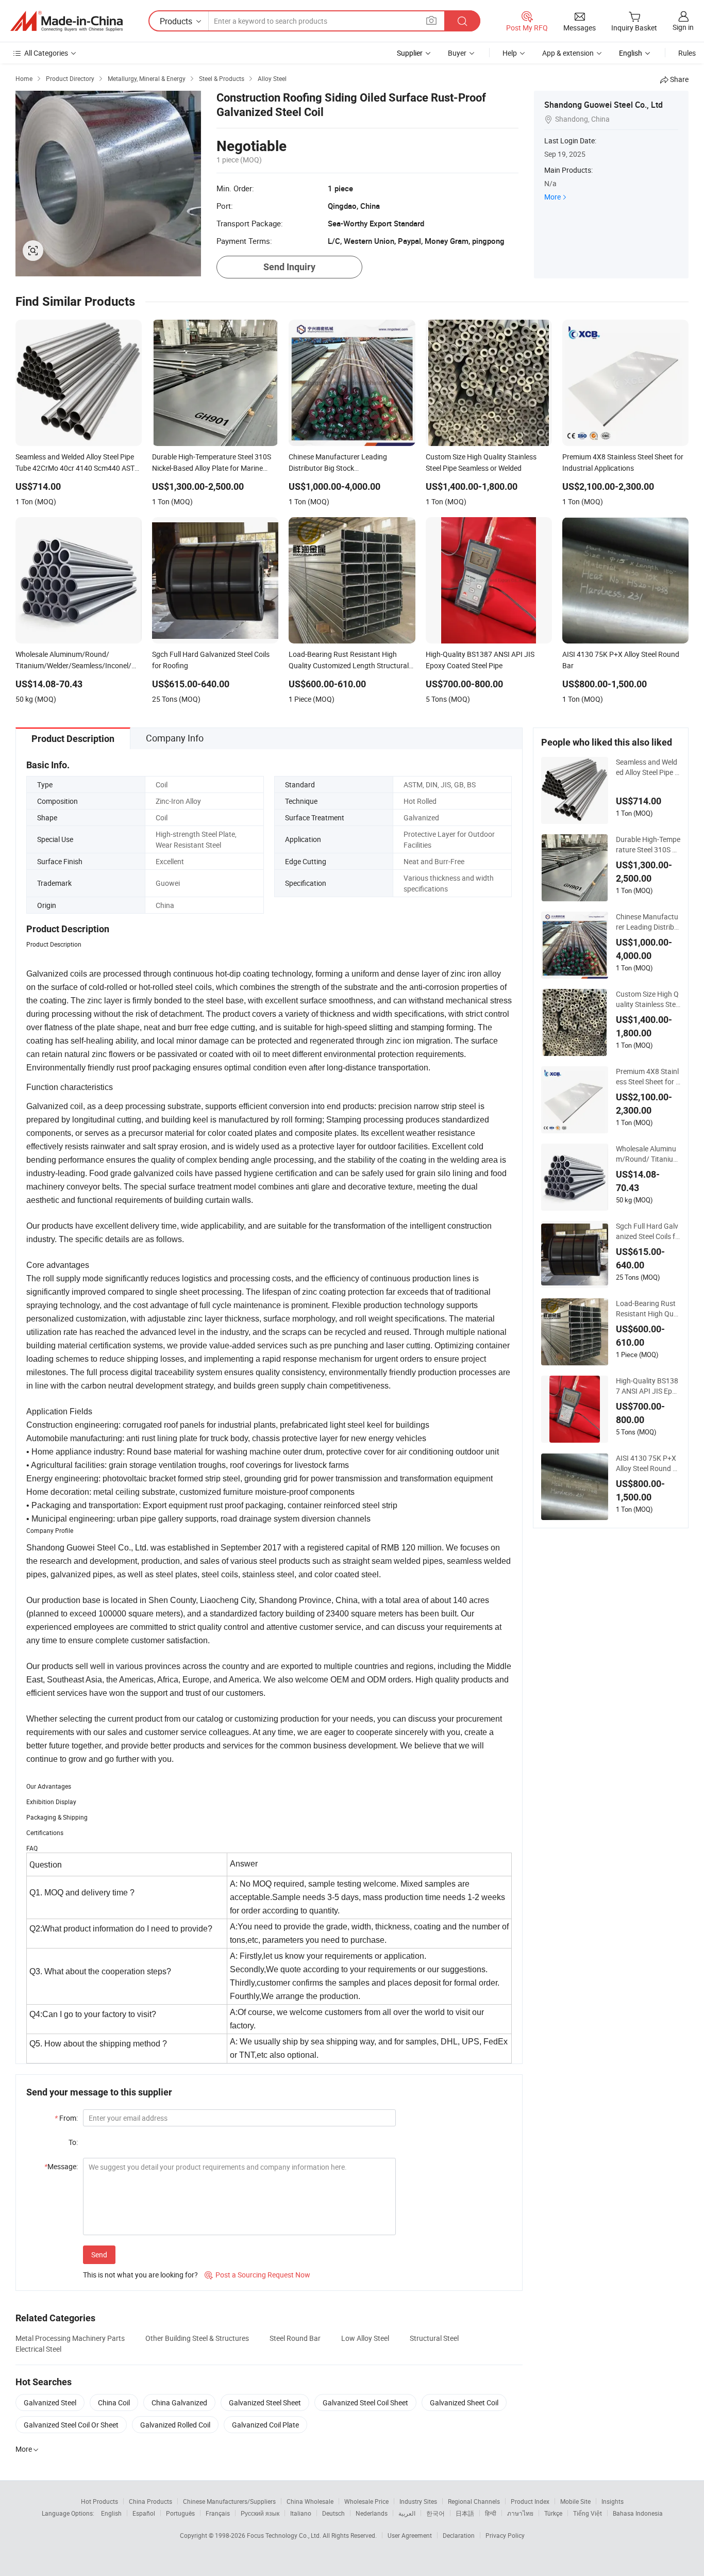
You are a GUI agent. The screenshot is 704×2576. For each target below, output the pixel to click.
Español (144, 2513)
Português (180, 2513)
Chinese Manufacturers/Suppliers (229, 2501)
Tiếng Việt (588, 2513)
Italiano (301, 2513)
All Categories (46, 53)
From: (66, 2118)
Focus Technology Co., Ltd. (285, 2535)
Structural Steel (434, 2338)
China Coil (114, 2402)
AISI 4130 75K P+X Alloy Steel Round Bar (647, 1463)
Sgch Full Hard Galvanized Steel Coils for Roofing (648, 1231)
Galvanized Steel (50, 2402)
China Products (150, 2501)
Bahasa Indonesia (638, 2513)
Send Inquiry (289, 267)
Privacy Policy (505, 2535)
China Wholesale (310, 2501)
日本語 (465, 2513)
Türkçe (553, 2513)
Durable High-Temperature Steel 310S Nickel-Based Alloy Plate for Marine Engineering (648, 845)
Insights (613, 2501)
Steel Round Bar (295, 2338)
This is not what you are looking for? (140, 2275)
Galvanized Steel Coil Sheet (365, 2402)
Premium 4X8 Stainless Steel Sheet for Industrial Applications (647, 1077)
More (552, 197)
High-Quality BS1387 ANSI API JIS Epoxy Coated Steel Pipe (648, 1386)
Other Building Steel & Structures (197, 2338)
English (111, 2513)
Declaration (459, 2535)
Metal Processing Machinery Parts (70, 2338)
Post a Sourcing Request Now (257, 2275)
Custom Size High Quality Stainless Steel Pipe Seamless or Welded (648, 999)
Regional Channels (474, 2501)
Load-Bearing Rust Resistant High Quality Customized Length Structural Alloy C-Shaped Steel (648, 1309)
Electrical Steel (38, 2349)
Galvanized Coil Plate (265, 2425)
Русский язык (260, 2513)
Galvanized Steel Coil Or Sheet (71, 2425)
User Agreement (410, 2535)
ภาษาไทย (520, 2513)
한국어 (435, 2513)
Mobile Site (575, 2501)
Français (218, 2513)
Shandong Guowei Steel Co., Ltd (604, 105)
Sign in (683, 27)
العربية (407, 2513)
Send (99, 2255)
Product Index (530, 2501)
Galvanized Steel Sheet (265, 2402)
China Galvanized (179, 2402)
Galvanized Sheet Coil (464, 2402)
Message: (61, 2166)
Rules (687, 53)
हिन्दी (491, 2513)
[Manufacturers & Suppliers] (66, 21)
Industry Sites (418, 2501)
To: (73, 2142)
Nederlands (372, 2513)
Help (510, 53)
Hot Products (99, 2501)
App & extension (568, 53)
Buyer (457, 53)
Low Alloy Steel (365, 2338)
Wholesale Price (366, 2501)
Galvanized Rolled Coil (175, 2425)
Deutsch (333, 2513)
